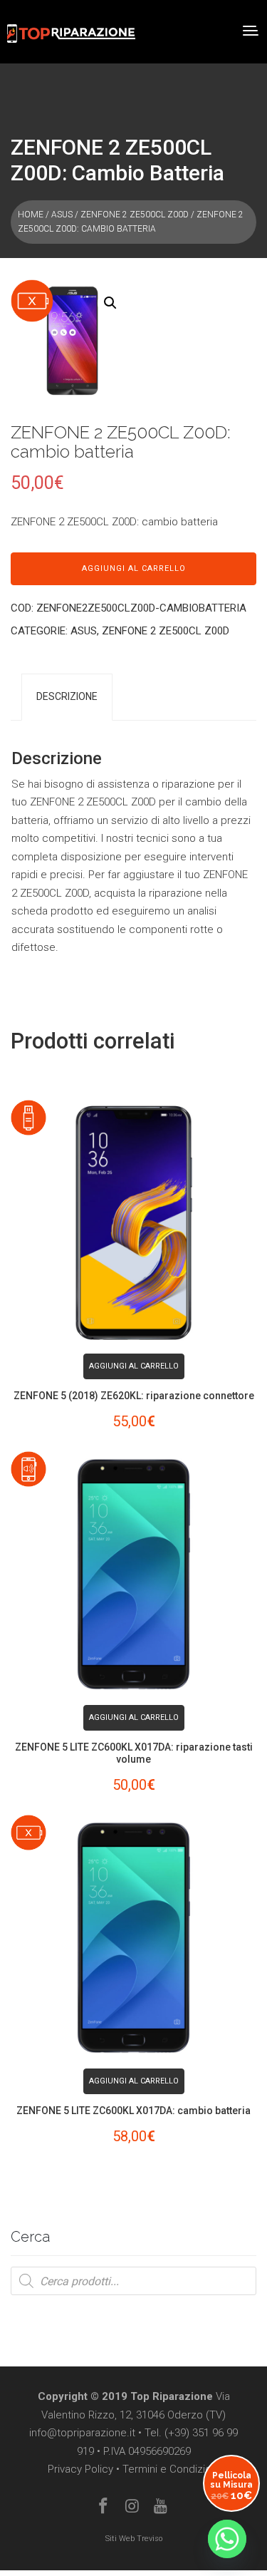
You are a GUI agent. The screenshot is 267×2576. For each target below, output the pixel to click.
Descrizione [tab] (67, 696)
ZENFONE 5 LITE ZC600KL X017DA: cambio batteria (133, 2111)
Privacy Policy (80, 2469)
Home (31, 215)
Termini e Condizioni (171, 2469)
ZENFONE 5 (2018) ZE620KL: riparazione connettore (134, 1396)
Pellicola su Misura (231, 2486)
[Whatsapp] (227, 2539)
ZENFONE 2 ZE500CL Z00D (135, 215)
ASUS (62, 215)
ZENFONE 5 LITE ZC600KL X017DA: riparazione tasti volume (134, 1753)
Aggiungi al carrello (134, 568)
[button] (110, 303)
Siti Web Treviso (134, 2539)
